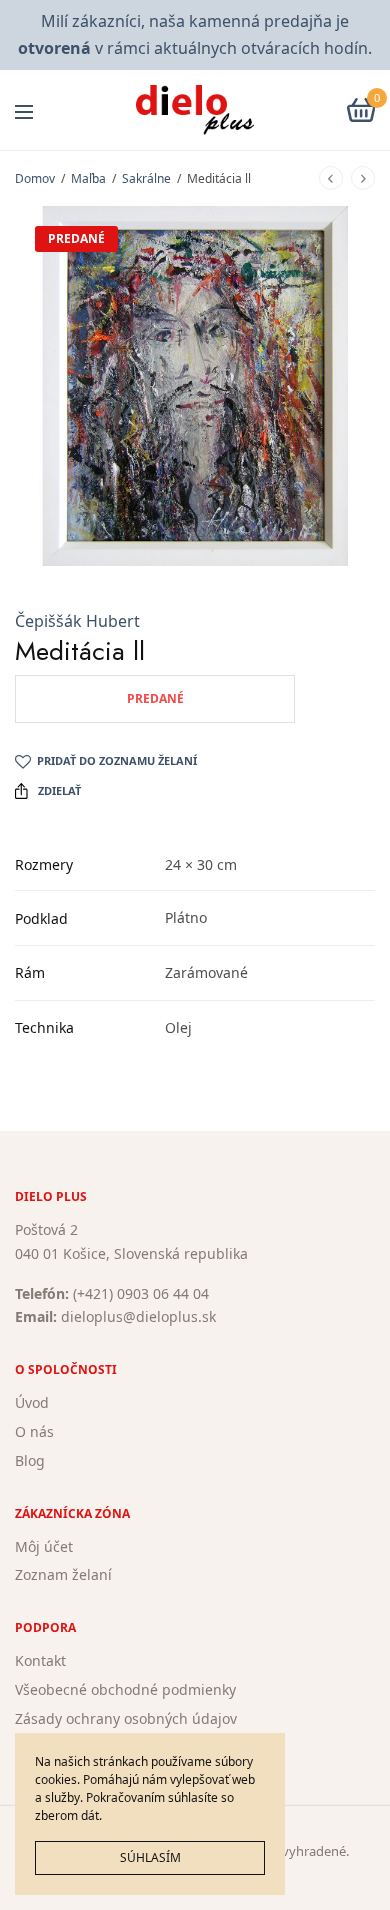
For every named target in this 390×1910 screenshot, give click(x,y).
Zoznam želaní (63, 1574)
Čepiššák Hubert (77, 621)
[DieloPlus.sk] (195, 110)
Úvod (32, 1402)
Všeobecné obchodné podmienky (125, 1689)
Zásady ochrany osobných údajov (126, 1717)
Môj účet (44, 1545)
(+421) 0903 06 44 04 (141, 1292)
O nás (34, 1431)
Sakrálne (146, 178)
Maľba (88, 178)
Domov (35, 178)
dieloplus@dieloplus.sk (138, 1316)
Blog (30, 1459)
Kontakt (40, 1660)
